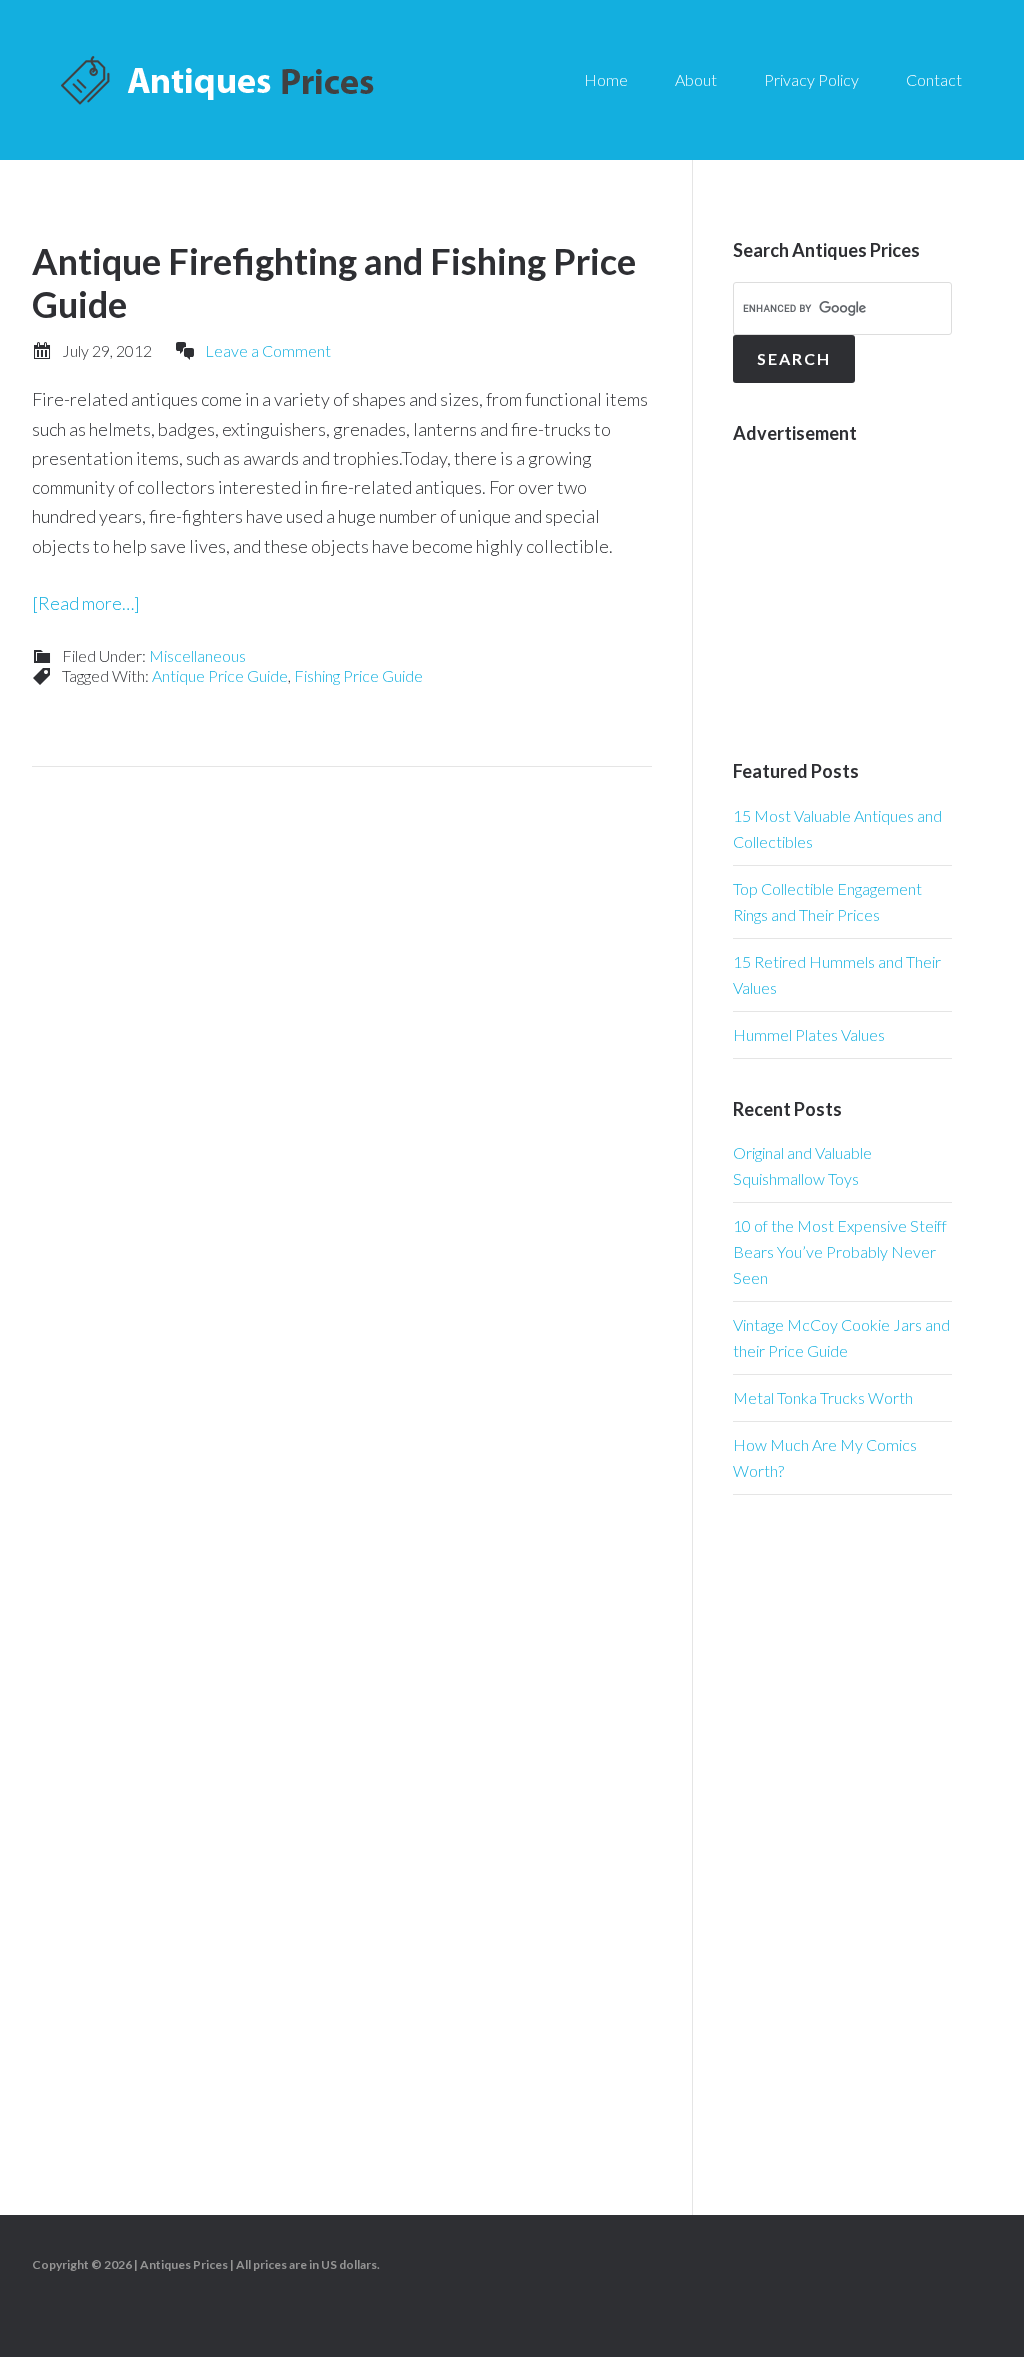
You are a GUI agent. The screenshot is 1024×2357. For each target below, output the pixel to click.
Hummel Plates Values (809, 1034)
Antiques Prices (220, 80)
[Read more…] (86, 603)
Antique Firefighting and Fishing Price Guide (334, 282)
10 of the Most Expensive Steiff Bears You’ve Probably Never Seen (840, 1251)
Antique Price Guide (220, 675)
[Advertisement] (878, 589)
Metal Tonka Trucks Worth (823, 1397)
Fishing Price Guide (358, 675)
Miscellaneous (197, 655)
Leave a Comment (268, 350)
